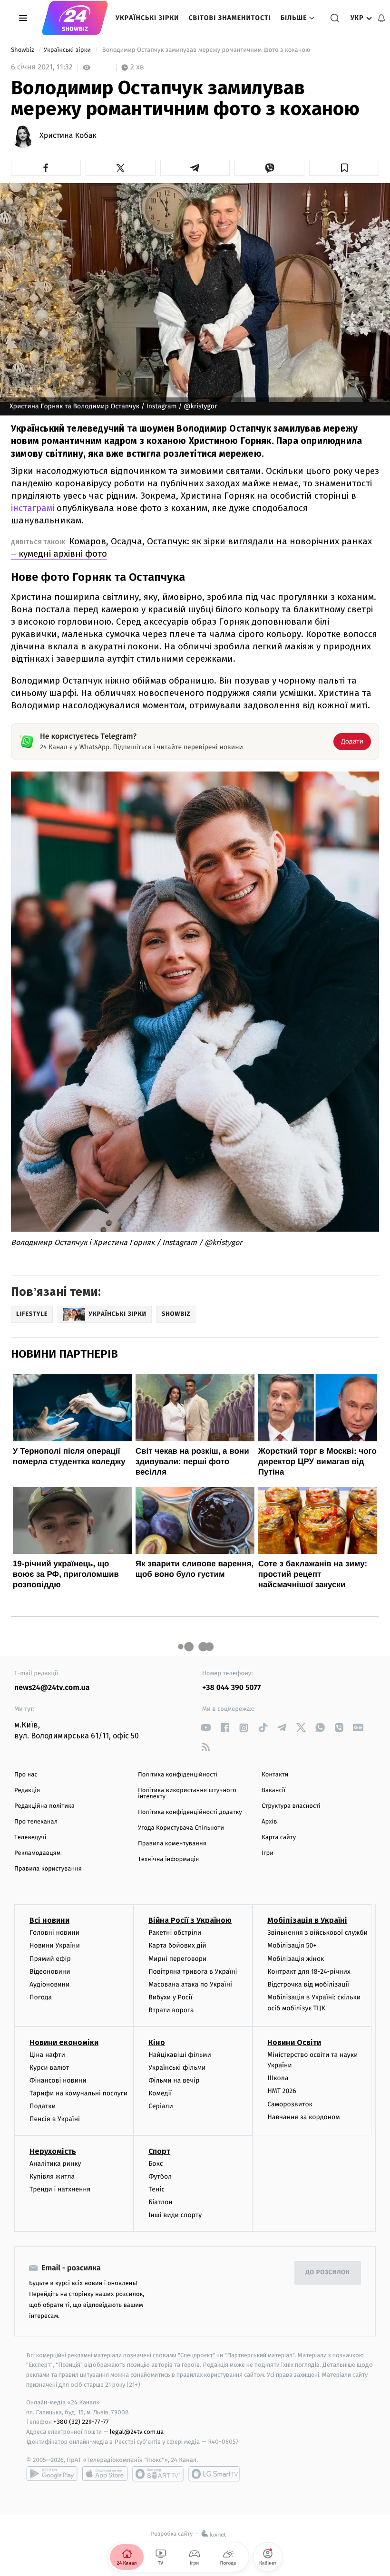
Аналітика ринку (55, 2164)
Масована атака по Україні (190, 1984)
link (206, 1728)
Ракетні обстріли (175, 1933)
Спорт (159, 2151)
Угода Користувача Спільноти (181, 1828)
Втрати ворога (171, 2010)
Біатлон (161, 2202)
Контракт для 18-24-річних (309, 1972)
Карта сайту (279, 1838)
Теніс (156, 2189)
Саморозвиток (290, 2104)
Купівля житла (52, 2176)
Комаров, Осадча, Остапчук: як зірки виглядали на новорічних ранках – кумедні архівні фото (191, 547)
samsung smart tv (214, 2474)
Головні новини (54, 1933)
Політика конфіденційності (178, 1775)
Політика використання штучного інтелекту (187, 1794)
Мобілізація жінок (296, 1959)
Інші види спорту (175, 2215)
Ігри (268, 1853)
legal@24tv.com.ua (137, 2432)
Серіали (161, 2106)
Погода (41, 1997)
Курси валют (49, 2068)
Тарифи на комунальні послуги (78, 2093)
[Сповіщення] (381, 18)
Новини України (55, 1945)
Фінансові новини (58, 2080)
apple (105, 2474)
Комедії (160, 2093)
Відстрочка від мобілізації (308, 1984)
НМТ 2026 (282, 2091)
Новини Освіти (294, 2042)
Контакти (275, 1775)
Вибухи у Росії (170, 1997)
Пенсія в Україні (55, 2119)
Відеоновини (50, 1972)
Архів (269, 1822)
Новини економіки (64, 2042)
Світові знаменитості (229, 18)
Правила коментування (172, 1844)
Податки (43, 2106)
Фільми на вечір (174, 2080)
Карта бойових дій (177, 1945)
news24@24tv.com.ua (52, 1688)
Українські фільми (177, 2068)
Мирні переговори (177, 1959)
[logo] (75, 18)
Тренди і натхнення (60, 2189)
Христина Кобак (68, 136)
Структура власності (291, 1806)
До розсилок (328, 2272)
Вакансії (273, 1790)
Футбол (160, 2176)
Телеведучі (30, 1838)
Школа (278, 2078)
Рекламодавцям (37, 1853)
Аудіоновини (49, 1984)
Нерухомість (53, 2151)
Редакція (27, 1790)
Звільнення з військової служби (317, 1933)
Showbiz (23, 50)
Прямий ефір (50, 1959)
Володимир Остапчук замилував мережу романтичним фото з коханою (206, 50)
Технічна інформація (168, 1859)
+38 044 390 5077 (231, 1688)
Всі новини (49, 1920)
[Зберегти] (344, 168)
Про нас (26, 1775)
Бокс (156, 2164)
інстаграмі (33, 508)
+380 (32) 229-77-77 (81, 2422)
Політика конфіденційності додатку (190, 1812)
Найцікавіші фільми (180, 2055)
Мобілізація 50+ (292, 1945)
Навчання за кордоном (303, 2117)
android (52, 2474)
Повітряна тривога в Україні (193, 1972)
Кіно (157, 2042)
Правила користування (48, 1869)
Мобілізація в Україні (307, 1920)
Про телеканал (36, 1822)
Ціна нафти (47, 2055)
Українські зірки (147, 18)
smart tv (158, 2474)
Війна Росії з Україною (190, 1920)
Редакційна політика (44, 1806)
